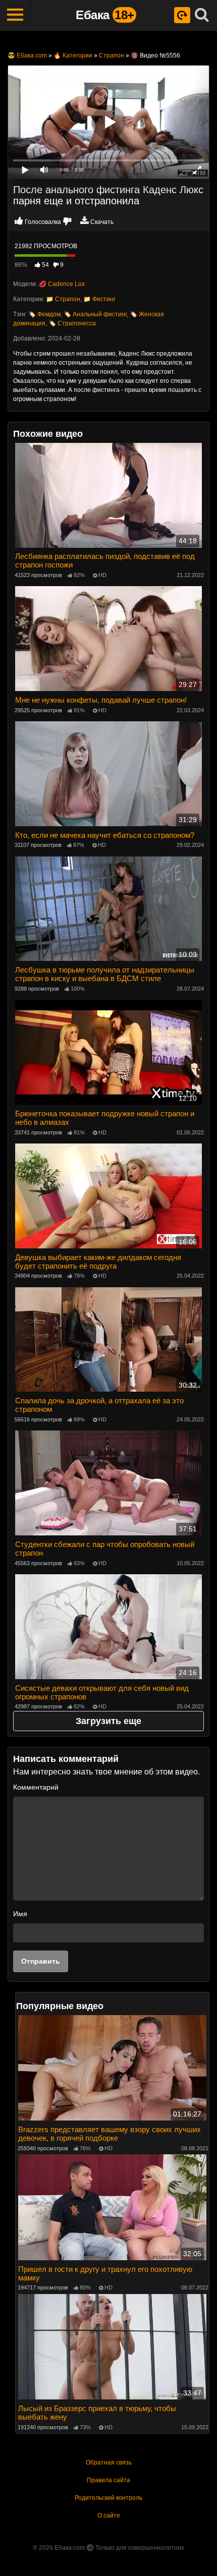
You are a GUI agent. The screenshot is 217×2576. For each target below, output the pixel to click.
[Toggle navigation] (15, 15)
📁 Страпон (63, 299)
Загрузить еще (108, 1721)
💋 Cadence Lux (62, 284)
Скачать (102, 222)
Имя (20, 1914)
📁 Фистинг (99, 299)
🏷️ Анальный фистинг (95, 314)
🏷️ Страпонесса (72, 323)
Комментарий (36, 1787)
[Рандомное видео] (182, 15)
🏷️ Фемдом (44, 314)
